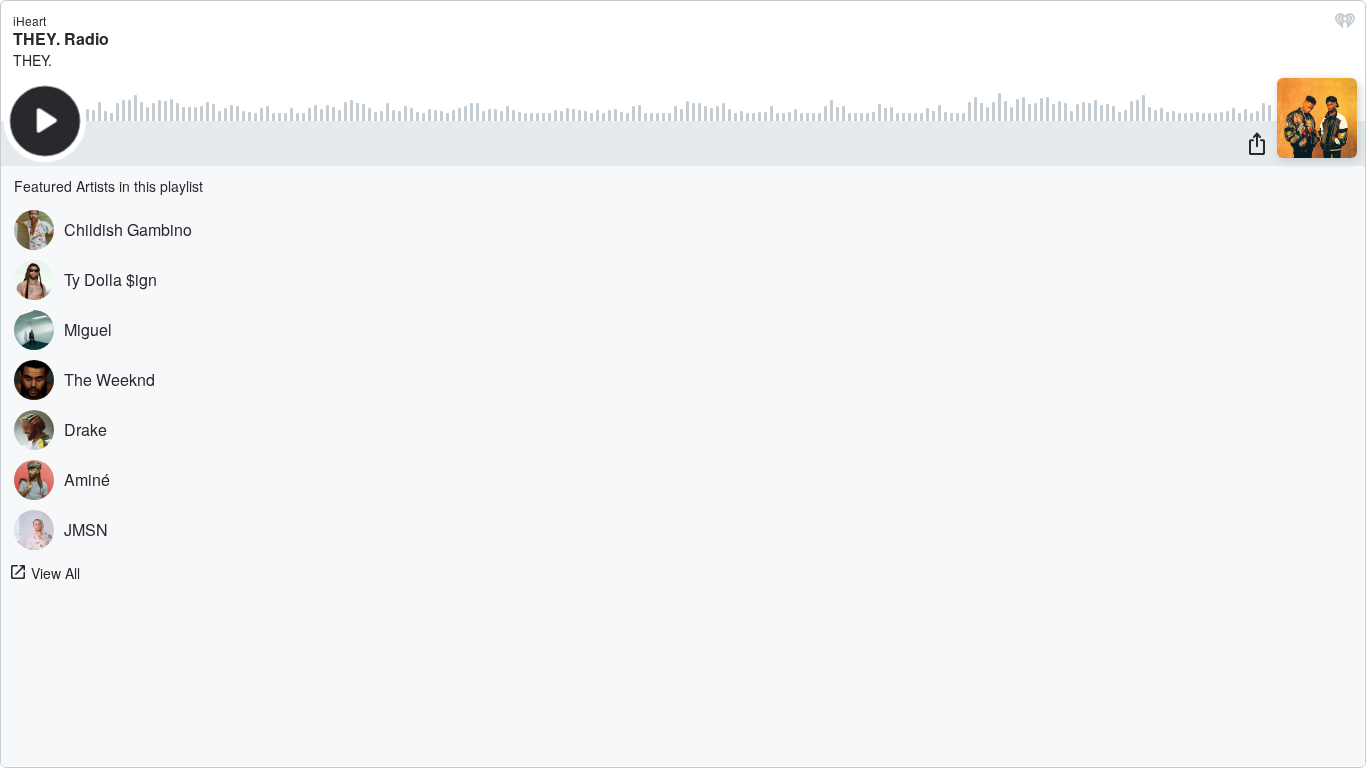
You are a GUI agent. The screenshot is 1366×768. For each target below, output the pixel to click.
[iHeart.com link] (1345, 25)
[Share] (1257, 143)
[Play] (45, 121)
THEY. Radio (61, 38)
